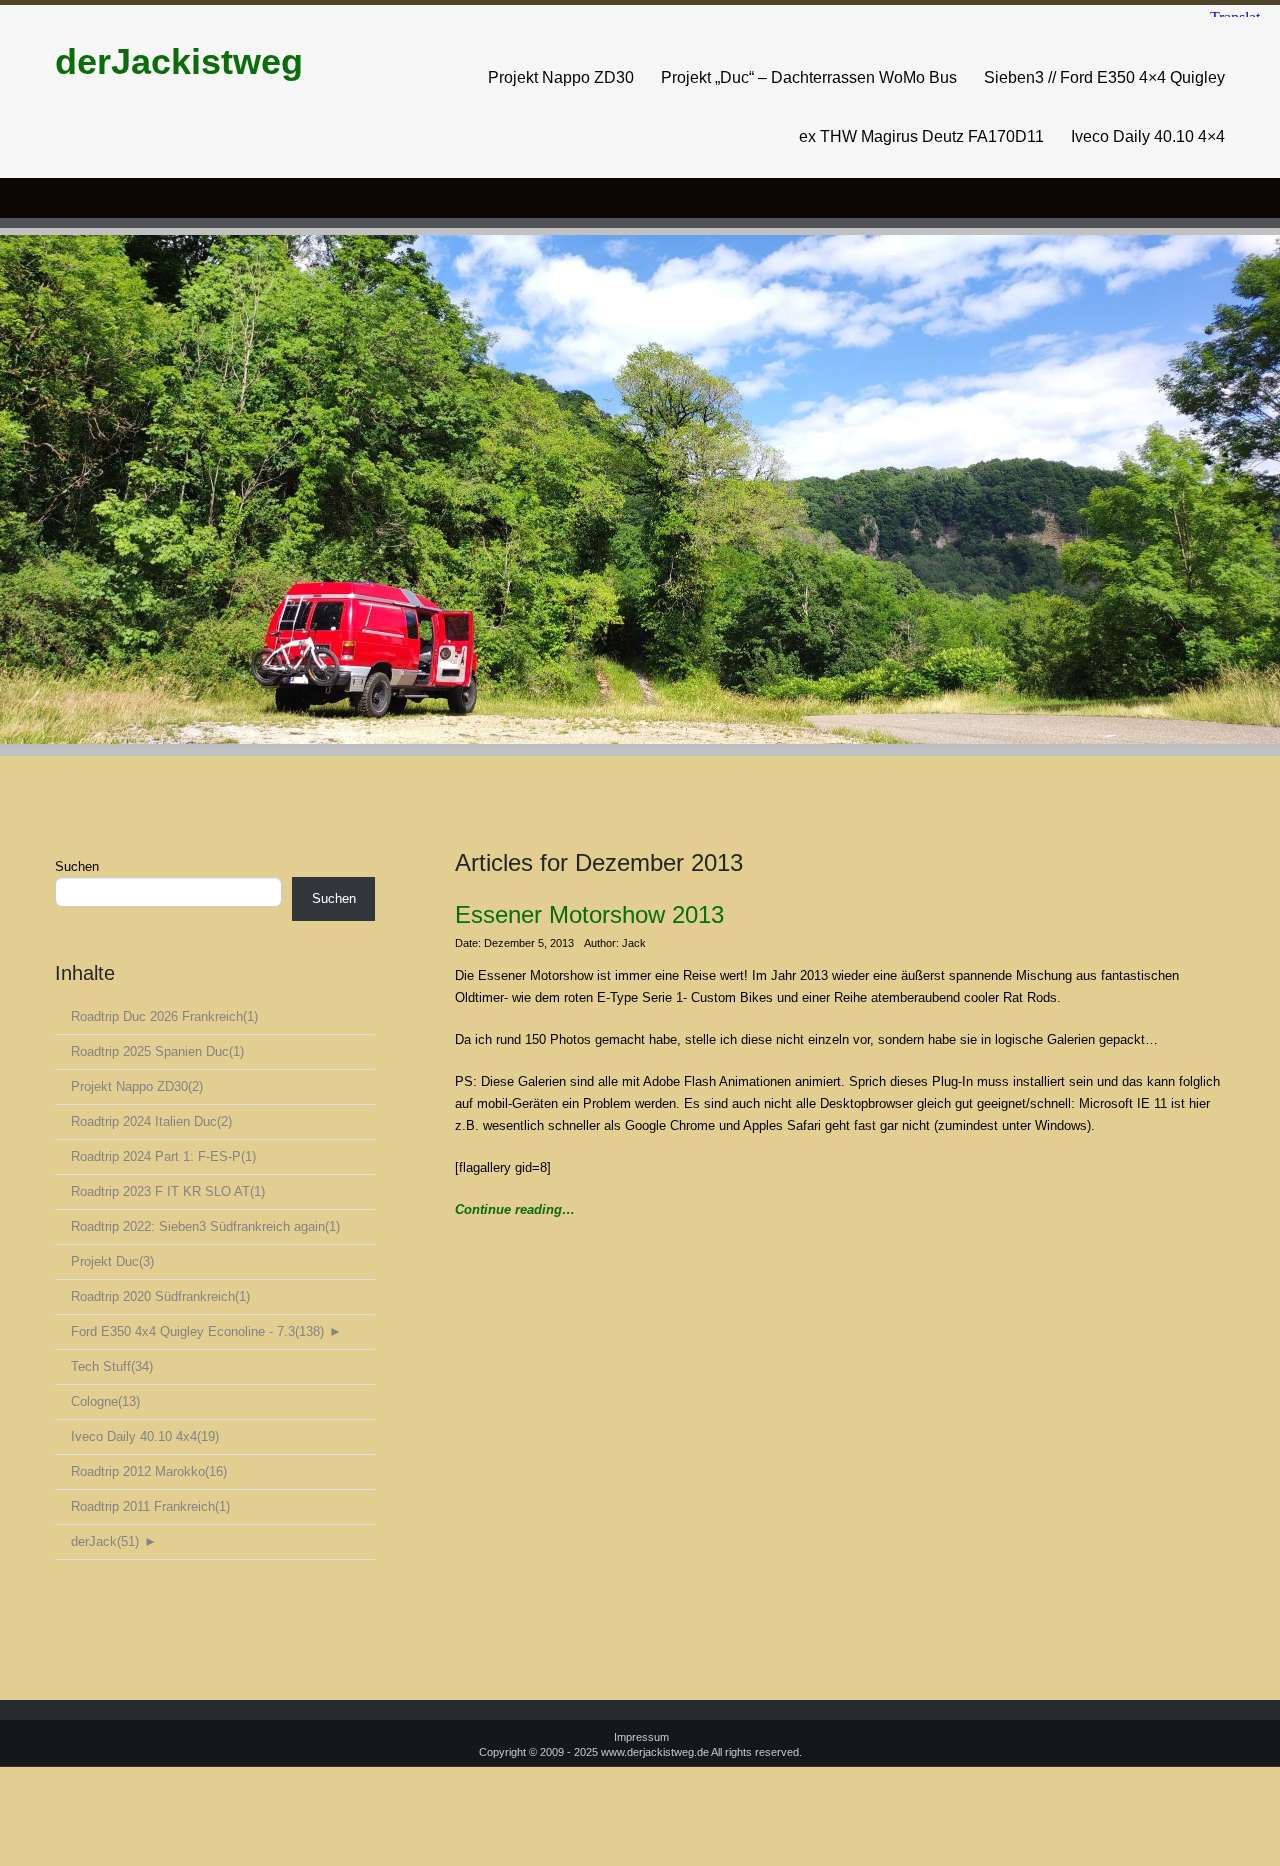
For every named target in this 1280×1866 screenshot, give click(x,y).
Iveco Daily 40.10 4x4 (145, 1436)
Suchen (77, 866)
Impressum (641, 1737)
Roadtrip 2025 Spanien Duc (157, 1051)
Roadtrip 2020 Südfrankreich (160, 1296)
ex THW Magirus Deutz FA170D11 (921, 136)
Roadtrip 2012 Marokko (149, 1471)
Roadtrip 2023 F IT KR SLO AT (168, 1191)
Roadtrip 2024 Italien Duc (151, 1121)
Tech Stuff (112, 1366)
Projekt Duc (112, 1261)
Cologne (105, 1401)
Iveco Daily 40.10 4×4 (1148, 136)
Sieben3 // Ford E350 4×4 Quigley (1104, 77)
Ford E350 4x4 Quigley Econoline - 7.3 (197, 1331)
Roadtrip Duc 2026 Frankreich (164, 1016)
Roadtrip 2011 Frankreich (150, 1506)
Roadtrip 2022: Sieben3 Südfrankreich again (205, 1226)
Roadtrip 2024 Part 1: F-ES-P (163, 1156)
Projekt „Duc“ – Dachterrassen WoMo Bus (809, 77)
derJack (105, 1541)
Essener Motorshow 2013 (589, 914)
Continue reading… (515, 1209)
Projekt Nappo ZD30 (561, 77)
